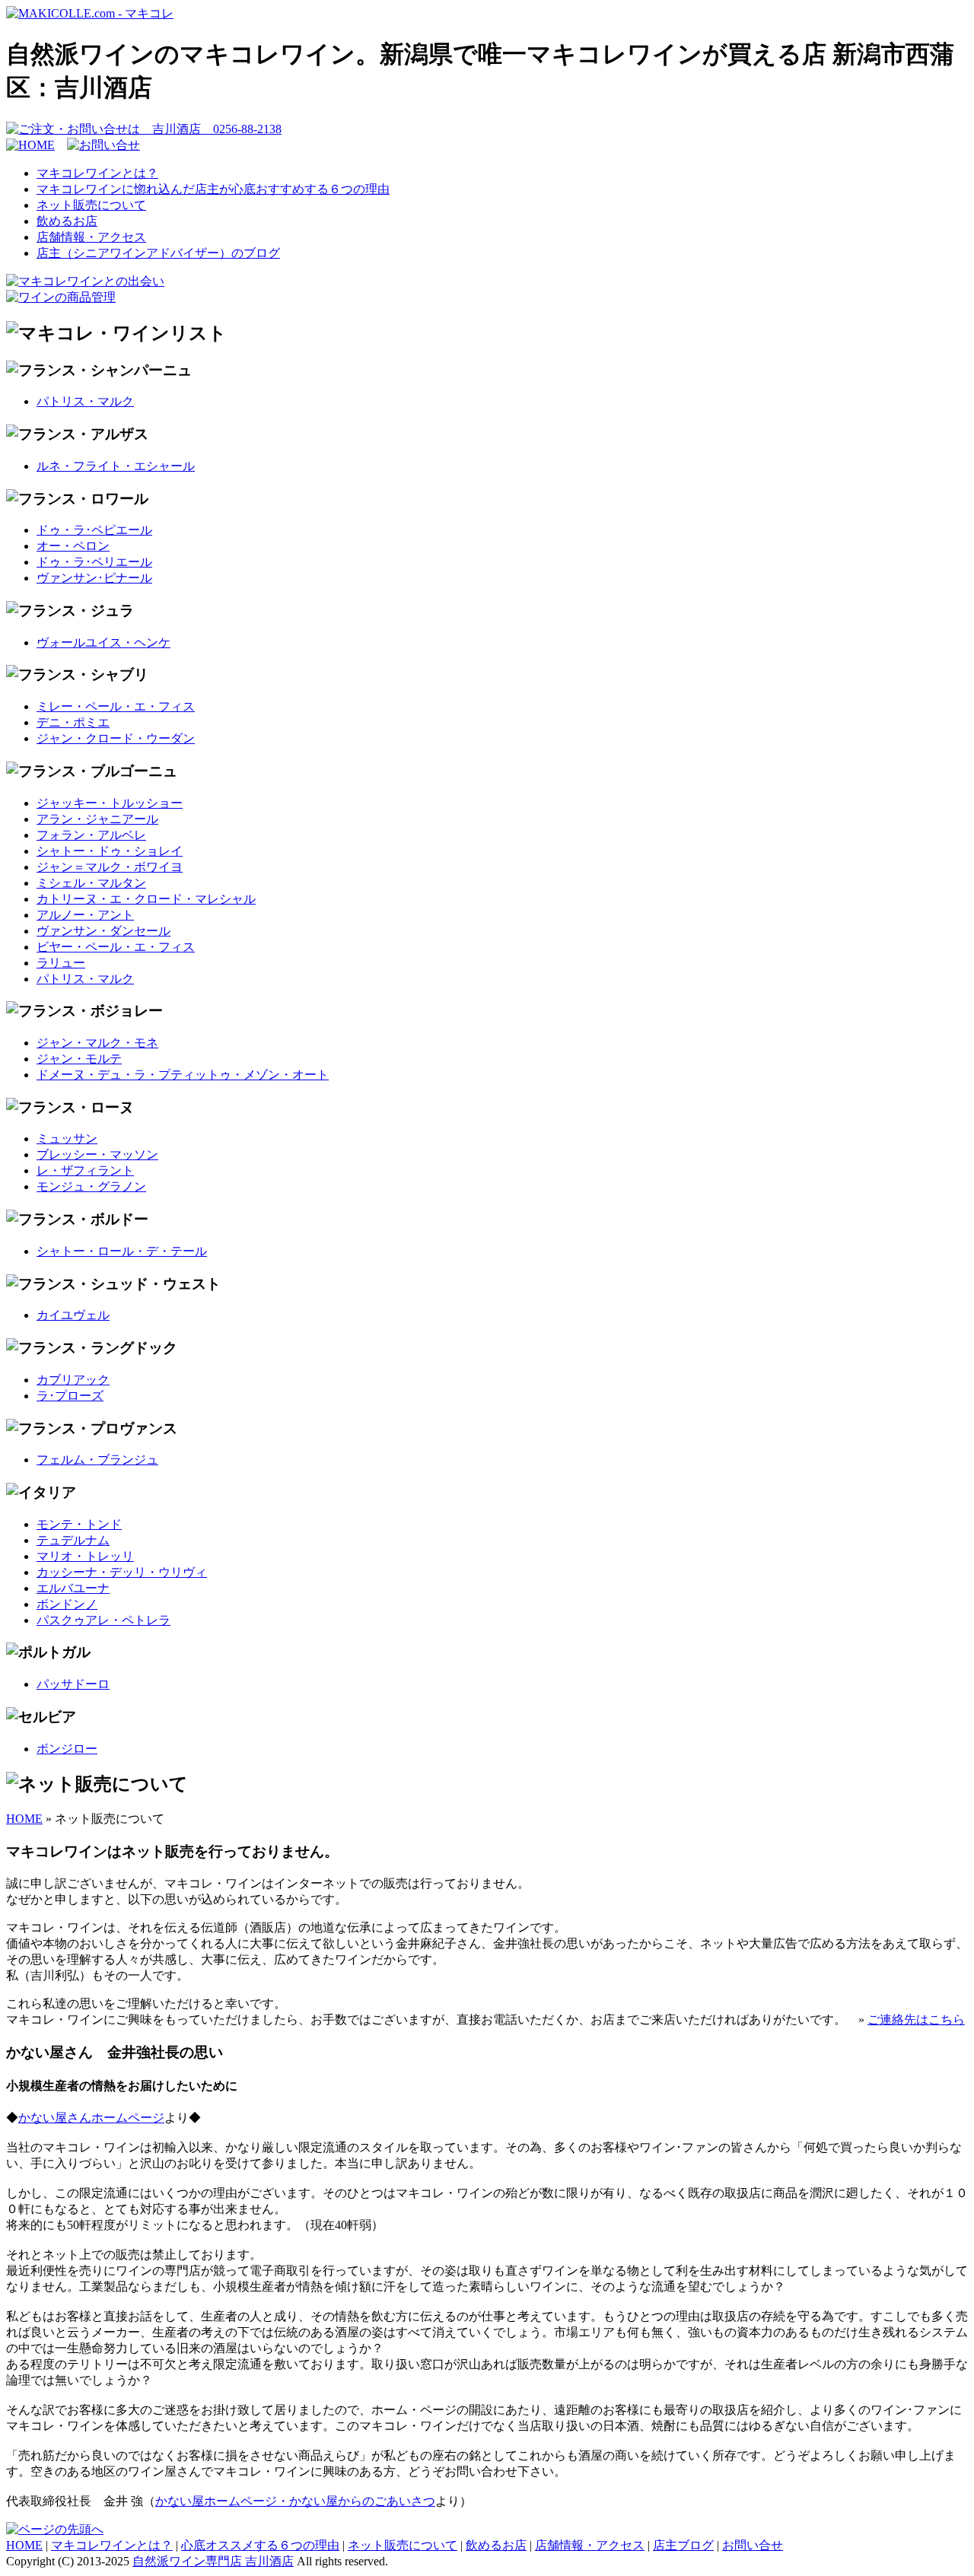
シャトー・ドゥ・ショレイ (110, 851)
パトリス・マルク (85, 401)
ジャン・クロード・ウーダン (116, 738)
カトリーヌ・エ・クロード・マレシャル (146, 899)
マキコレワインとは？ (97, 173)
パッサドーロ (73, 1684)
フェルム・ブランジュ (97, 1460)
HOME (24, 1819)
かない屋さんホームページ (91, 2118)
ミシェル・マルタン (91, 883)
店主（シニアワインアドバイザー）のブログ (158, 253)
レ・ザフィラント (85, 1170)
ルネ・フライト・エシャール (116, 466)
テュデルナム (73, 1540)
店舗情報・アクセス (91, 237)
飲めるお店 (67, 221)
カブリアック (73, 1380)
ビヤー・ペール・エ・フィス (116, 947)
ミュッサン (67, 1139)
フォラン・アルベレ (91, 835)
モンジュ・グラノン (91, 1186)
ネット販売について (91, 205)
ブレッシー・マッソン (97, 1154)
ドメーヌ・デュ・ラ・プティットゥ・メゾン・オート (183, 1075)
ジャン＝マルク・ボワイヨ (110, 867)
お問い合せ (753, 2545)
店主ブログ (683, 2545)
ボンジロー (67, 1749)
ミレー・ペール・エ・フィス (116, 706)
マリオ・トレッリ (85, 1556)
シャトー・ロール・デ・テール (122, 1251)
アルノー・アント (85, 915)
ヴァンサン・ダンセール (103, 931)
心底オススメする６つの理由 (260, 2545)
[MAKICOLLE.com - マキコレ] (90, 13)
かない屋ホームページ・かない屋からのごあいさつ (295, 2501)
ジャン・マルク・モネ (97, 1043)
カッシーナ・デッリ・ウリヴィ (122, 1572)
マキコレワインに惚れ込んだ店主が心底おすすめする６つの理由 (213, 189)
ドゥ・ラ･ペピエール (94, 530)
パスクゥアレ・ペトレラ (103, 1620)
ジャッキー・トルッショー (110, 803)
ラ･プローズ (70, 1396)
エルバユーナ (73, 1588)
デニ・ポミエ (73, 722)
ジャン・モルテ (79, 1059)
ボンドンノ (67, 1604)
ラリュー (61, 963)
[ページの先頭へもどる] (55, 2529)
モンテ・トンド (79, 1524)
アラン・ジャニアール (97, 819)
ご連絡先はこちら (916, 2019)
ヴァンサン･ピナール (94, 578)
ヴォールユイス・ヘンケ (103, 642)
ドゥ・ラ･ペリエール (94, 562)
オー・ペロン (73, 546)
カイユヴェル (73, 1315)
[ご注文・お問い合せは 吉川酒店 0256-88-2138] (144, 129)
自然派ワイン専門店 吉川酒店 (213, 2561)
